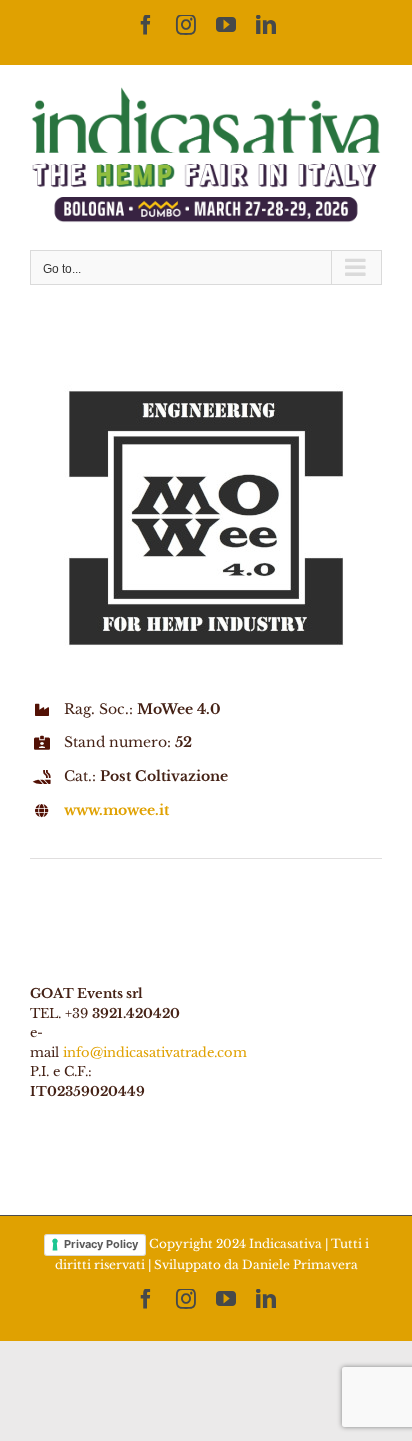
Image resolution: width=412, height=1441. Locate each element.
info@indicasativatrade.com (155, 1052)
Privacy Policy (101, 1244)
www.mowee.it (116, 810)
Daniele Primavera (300, 1264)
